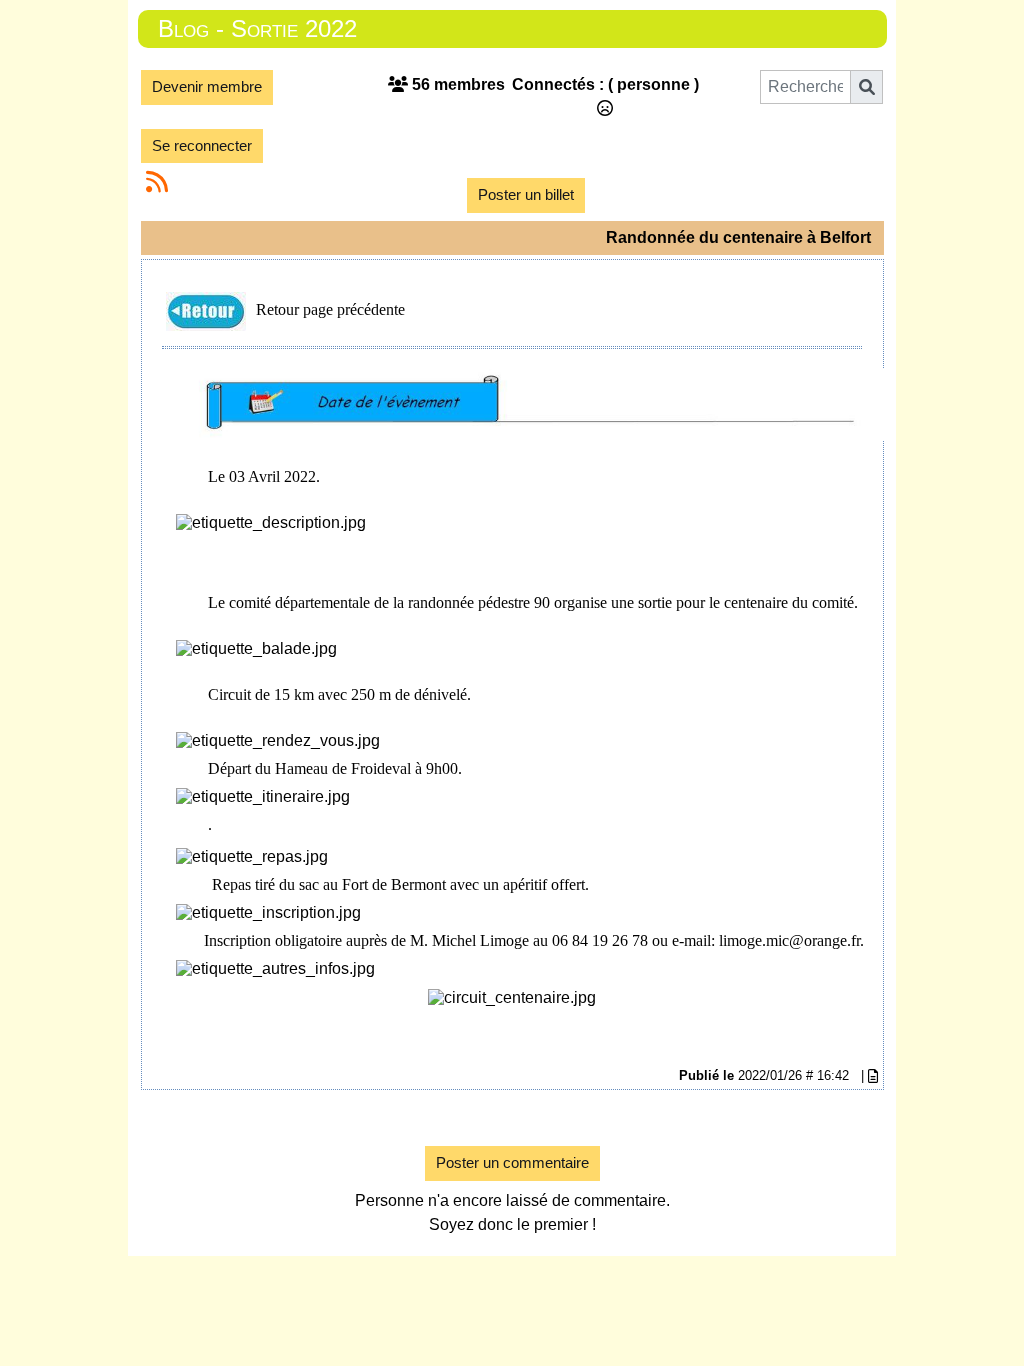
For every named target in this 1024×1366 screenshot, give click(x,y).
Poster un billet (526, 194)
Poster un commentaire (512, 1162)
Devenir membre (207, 86)
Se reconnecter (202, 145)
